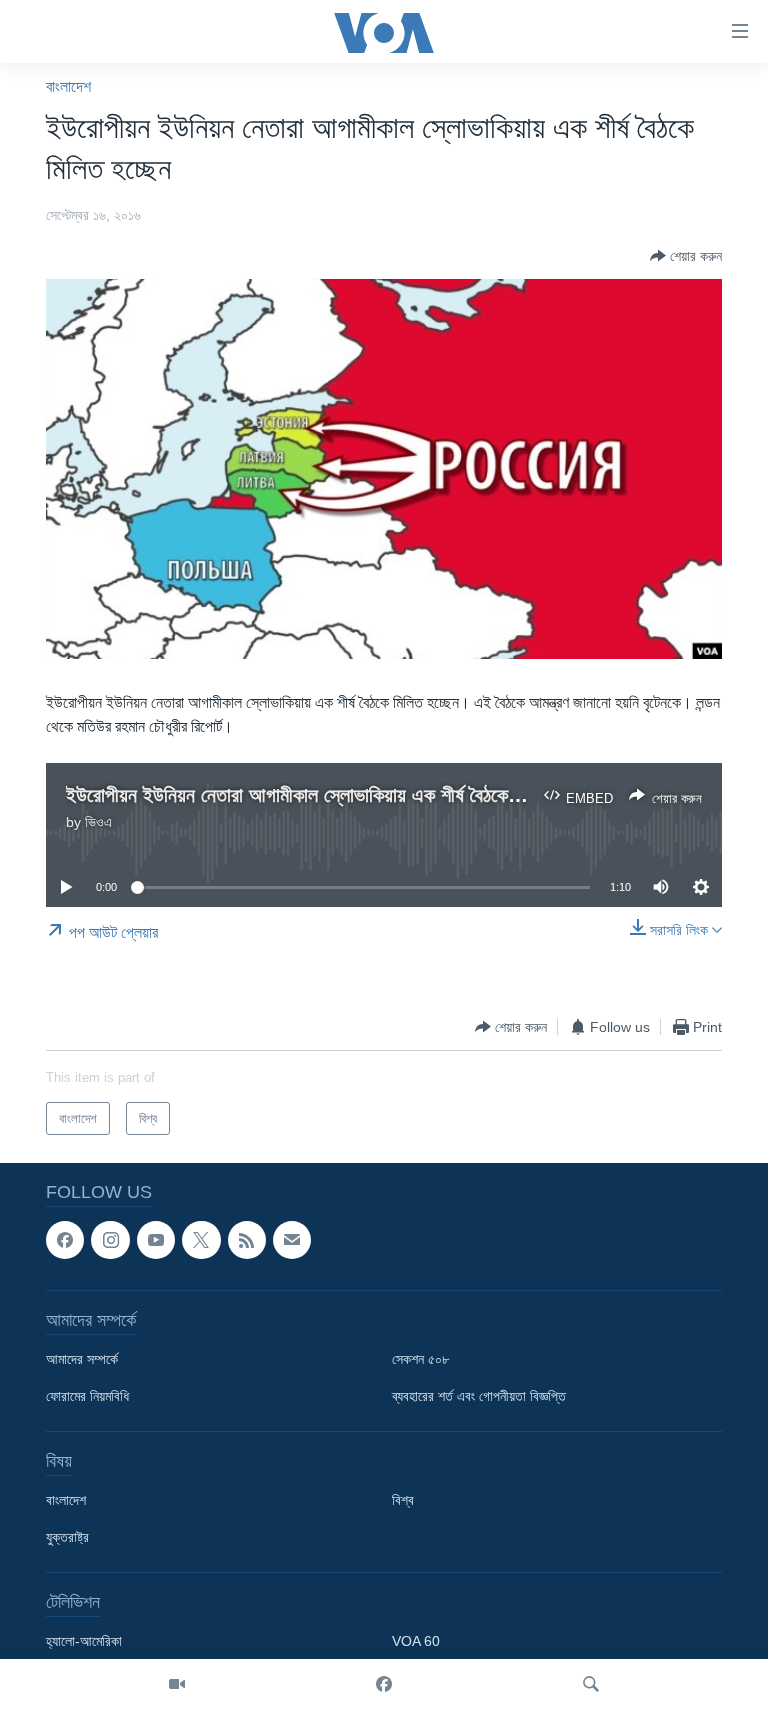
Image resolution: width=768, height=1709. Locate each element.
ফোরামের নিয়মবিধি (87, 1397)
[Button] (686, 256)
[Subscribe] (292, 1240)
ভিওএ (98, 822)
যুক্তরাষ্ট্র (67, 1538)
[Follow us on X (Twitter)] (201, 1240)
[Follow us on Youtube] (156, 1240)
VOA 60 (416, 1642)
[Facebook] (384, 1684)
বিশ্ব (403, 1501)
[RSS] (247, 1240)
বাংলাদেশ (68, 86)
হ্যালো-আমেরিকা (84, 1642)
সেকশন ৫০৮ (420, 1360)
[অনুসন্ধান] (591, 1684)
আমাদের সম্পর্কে (82, 1360)
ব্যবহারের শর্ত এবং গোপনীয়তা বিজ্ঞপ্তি (479, 1397)
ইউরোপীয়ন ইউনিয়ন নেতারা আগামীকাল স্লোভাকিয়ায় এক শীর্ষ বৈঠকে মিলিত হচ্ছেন (332, 795)
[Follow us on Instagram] (110, 1240)
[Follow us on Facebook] (65, 1240)
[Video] (177, 1684)
